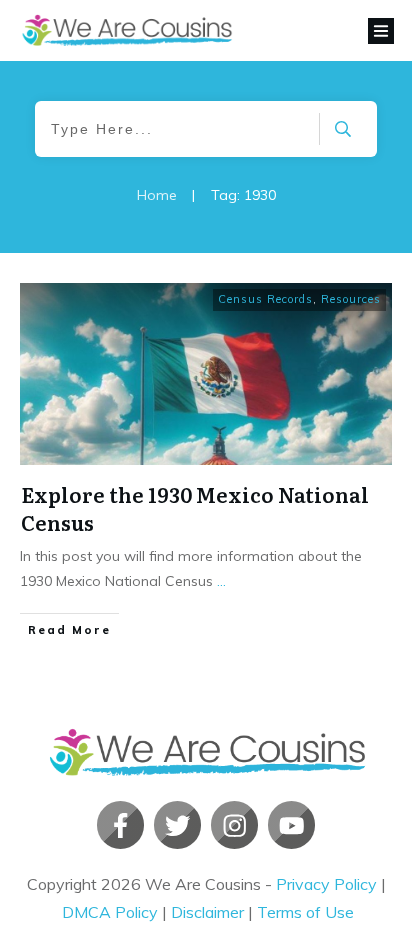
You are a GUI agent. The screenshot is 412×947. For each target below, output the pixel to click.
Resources (351, 299)
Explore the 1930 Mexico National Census (195, 508)
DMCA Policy (110, 912)
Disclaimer (207, 912)
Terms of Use (305, 912)
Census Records (265, 299)
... (221, 581)
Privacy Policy (326, 884)
